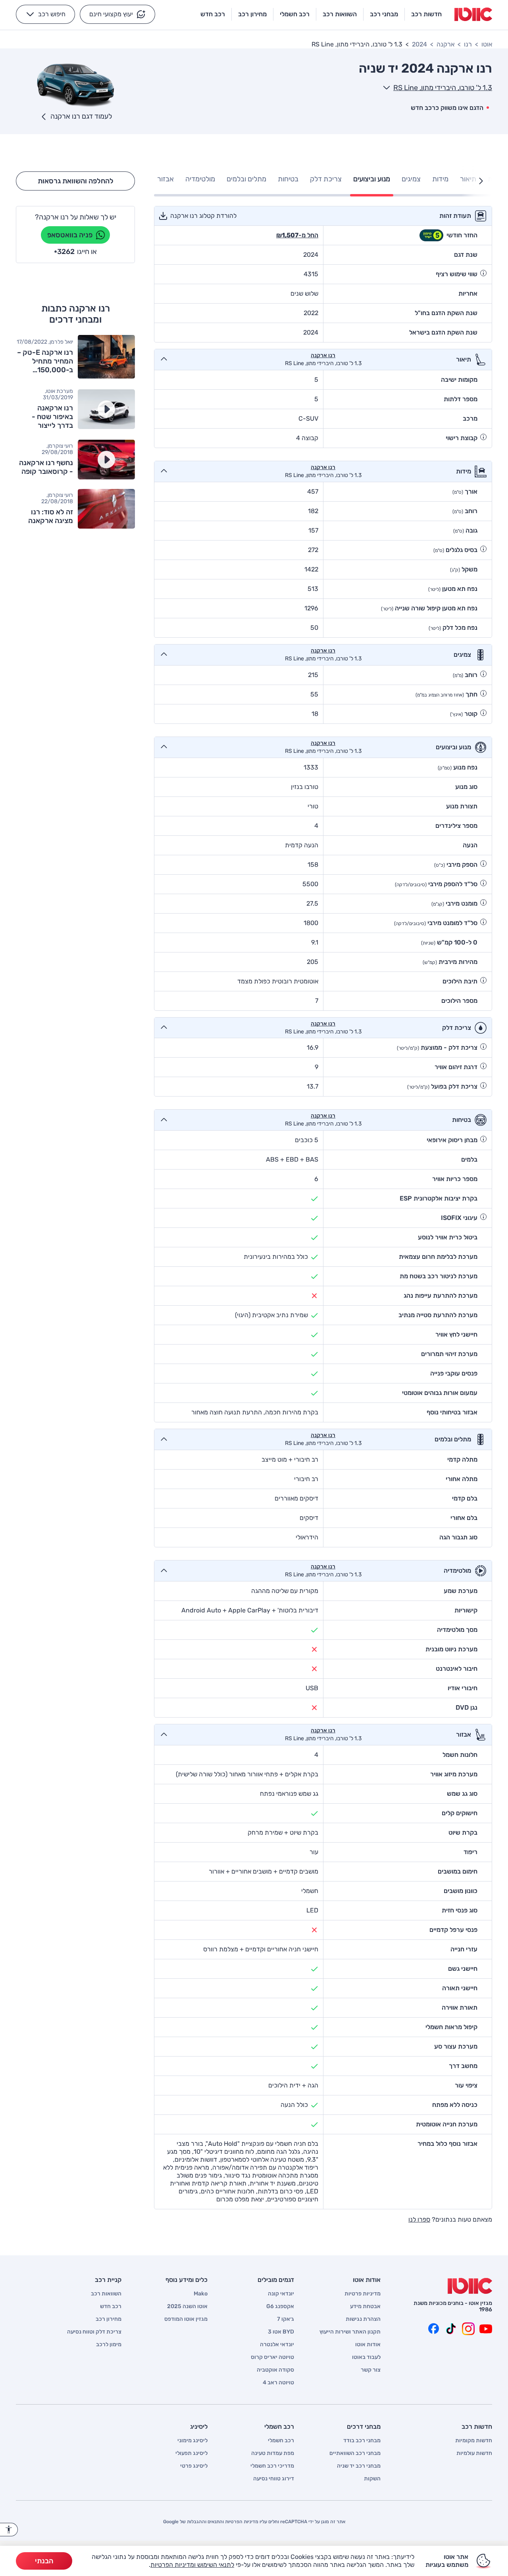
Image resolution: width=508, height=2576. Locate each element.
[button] (117, 14)
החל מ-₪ (297, 235)
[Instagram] (468, 2329)
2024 (419, 44)
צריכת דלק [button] (326, 179)
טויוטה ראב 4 (278, 2383)
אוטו (487, 44)
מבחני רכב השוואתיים (355, 2453)
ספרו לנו (419, 2219)
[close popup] (371, 2484)
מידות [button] (440, 179)
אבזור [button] (165, 179)
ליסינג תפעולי (191, 2453)
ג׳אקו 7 (286, 2319)
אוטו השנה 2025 (187, 2307)
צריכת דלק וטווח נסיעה (94, 2332)
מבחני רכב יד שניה (359, 2466)
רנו (468, 44)
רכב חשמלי (281, 2441)
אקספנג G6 (280, 2307)
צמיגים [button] (411, 179)
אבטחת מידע (365, 2307)
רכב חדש (111, 2307)
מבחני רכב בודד (362, 2441)
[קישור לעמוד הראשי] (473, 14)
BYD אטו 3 (281, 2332)
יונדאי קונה (281, 2294)
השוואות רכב (106, 2294)
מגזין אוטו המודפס (186, 2319)
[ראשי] (470, 2286)
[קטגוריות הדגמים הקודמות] (481, 181)
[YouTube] (486, 2329)
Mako (201, 2294)
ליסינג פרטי (194, 2466)
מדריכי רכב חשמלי (272, 2466)
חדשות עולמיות (474, 2453)
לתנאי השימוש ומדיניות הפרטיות (192, 2565)
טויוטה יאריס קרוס (272, 2357)
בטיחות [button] (288, 179)
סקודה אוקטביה (275, 2370)
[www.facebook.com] (433, 2329)
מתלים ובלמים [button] (246, 179)
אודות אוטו (368, 2345)
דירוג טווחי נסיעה (274, 2479)
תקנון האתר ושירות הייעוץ (350, 2332)
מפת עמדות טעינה (273, 2453)
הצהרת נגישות (363, 2319)
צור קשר (371, 2370)
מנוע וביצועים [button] (372, 179)
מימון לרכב (109, 2345)
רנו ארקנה (323, 356)
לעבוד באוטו (366, 2357)
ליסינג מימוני (192, 2441)
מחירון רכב (109, 2319)
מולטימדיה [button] (200, 179)
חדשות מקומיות (474, 2441)
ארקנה (445, 44)
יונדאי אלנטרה (277, 2345)
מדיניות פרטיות (363, 2294)
